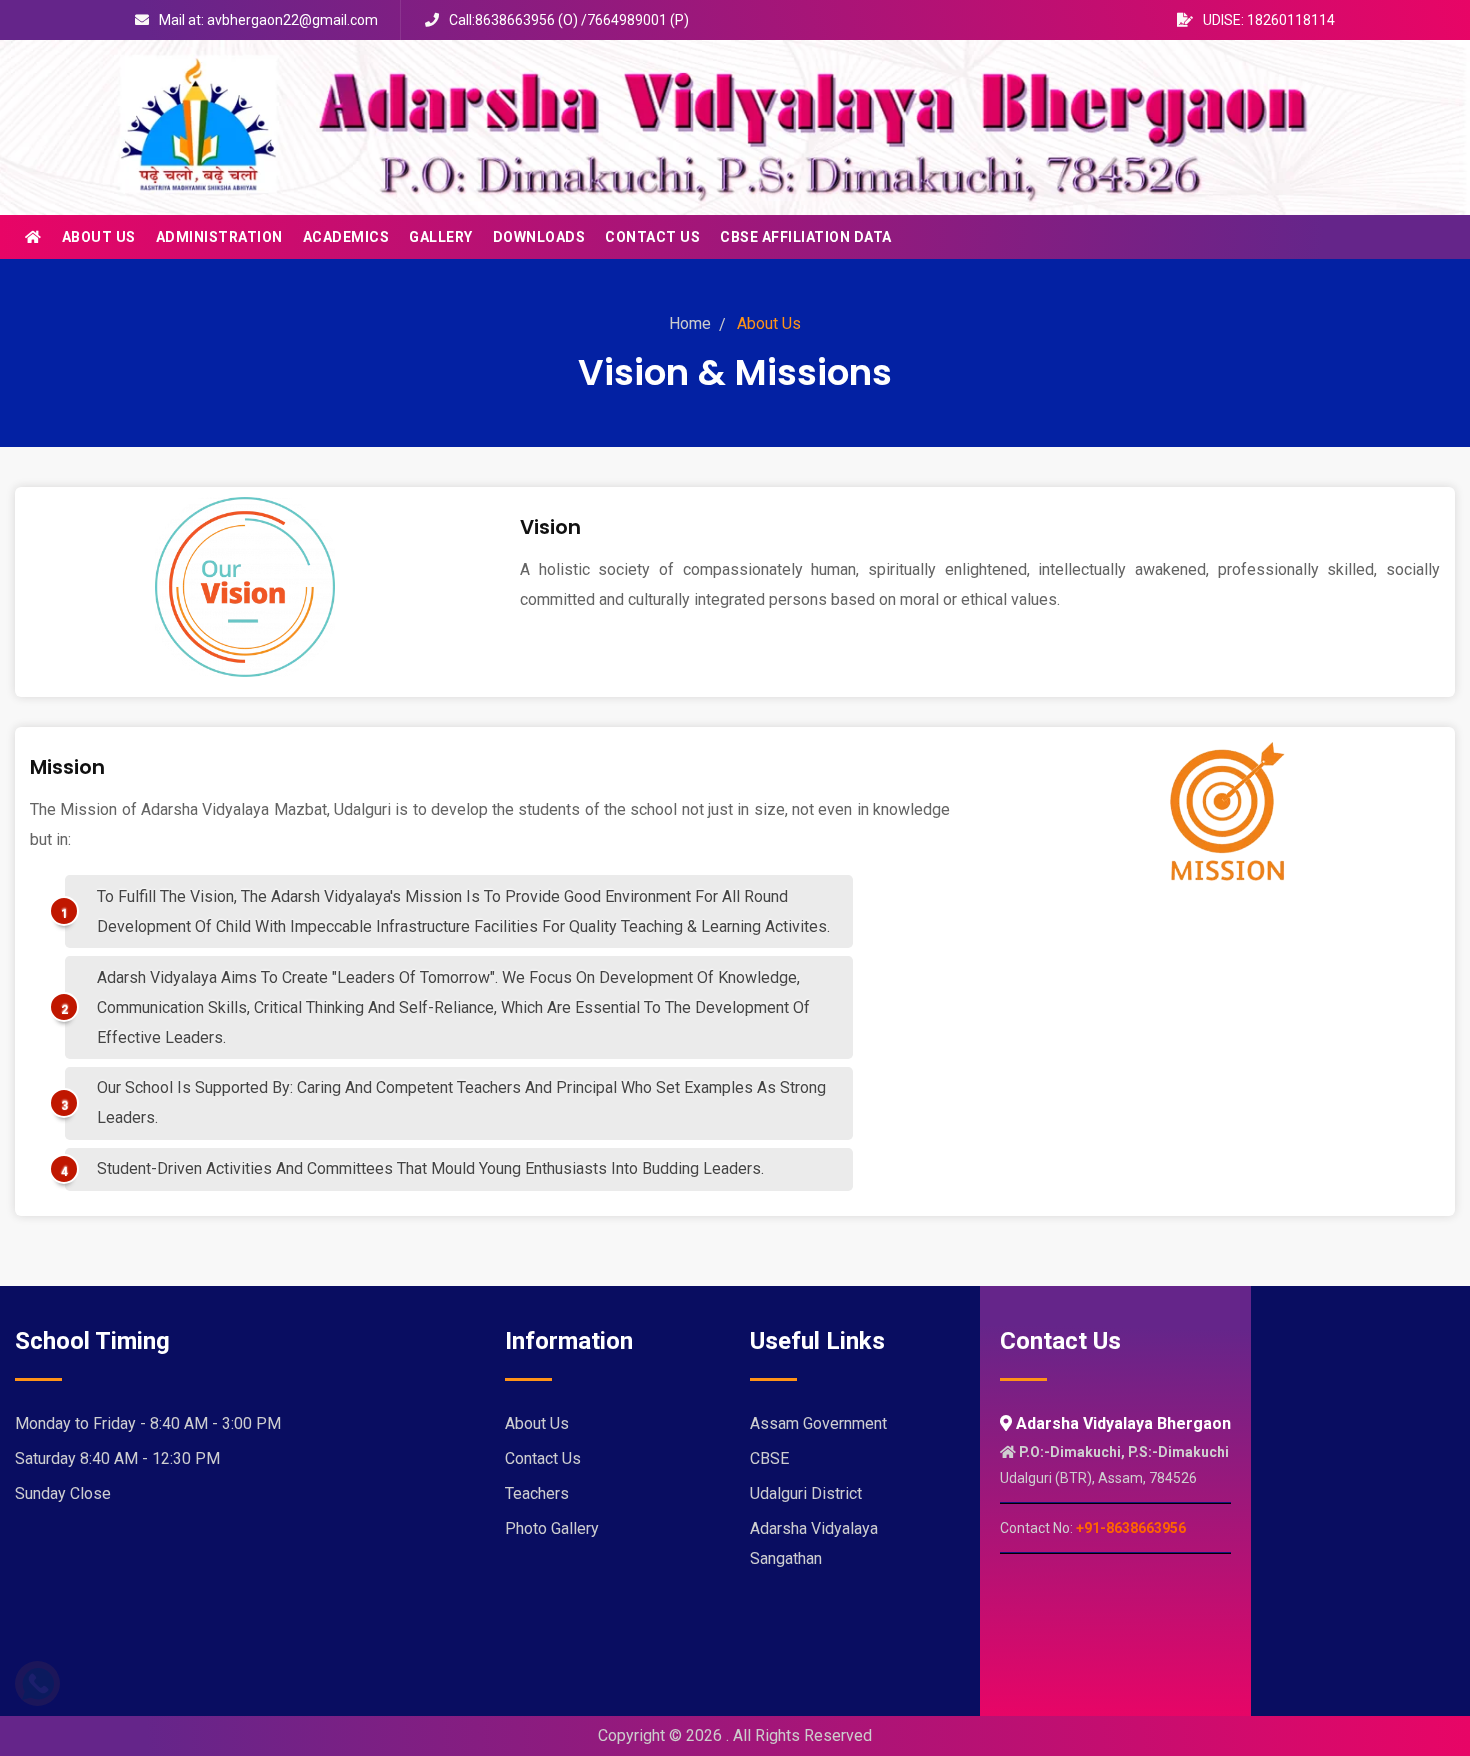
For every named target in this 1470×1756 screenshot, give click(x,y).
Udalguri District (806, 1493)
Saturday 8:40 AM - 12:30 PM (117, 1458)
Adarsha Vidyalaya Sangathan (814, 1543)
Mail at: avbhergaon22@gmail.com (268, 20)
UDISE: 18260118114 (1269, 20)
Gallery (441, 237)
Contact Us (652, 237)
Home (690, 323)
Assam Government (818, 1423)
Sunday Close (63, 1493)
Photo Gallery (552, 1528)
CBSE (769, 1458)
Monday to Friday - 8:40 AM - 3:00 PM (148, 1423)
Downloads (539, 237)
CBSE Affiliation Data (806, 237)
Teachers (537, 1493)
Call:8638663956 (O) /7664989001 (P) (569, 20)
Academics (346, 237)
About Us (99, 237)
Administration (219, 237)
